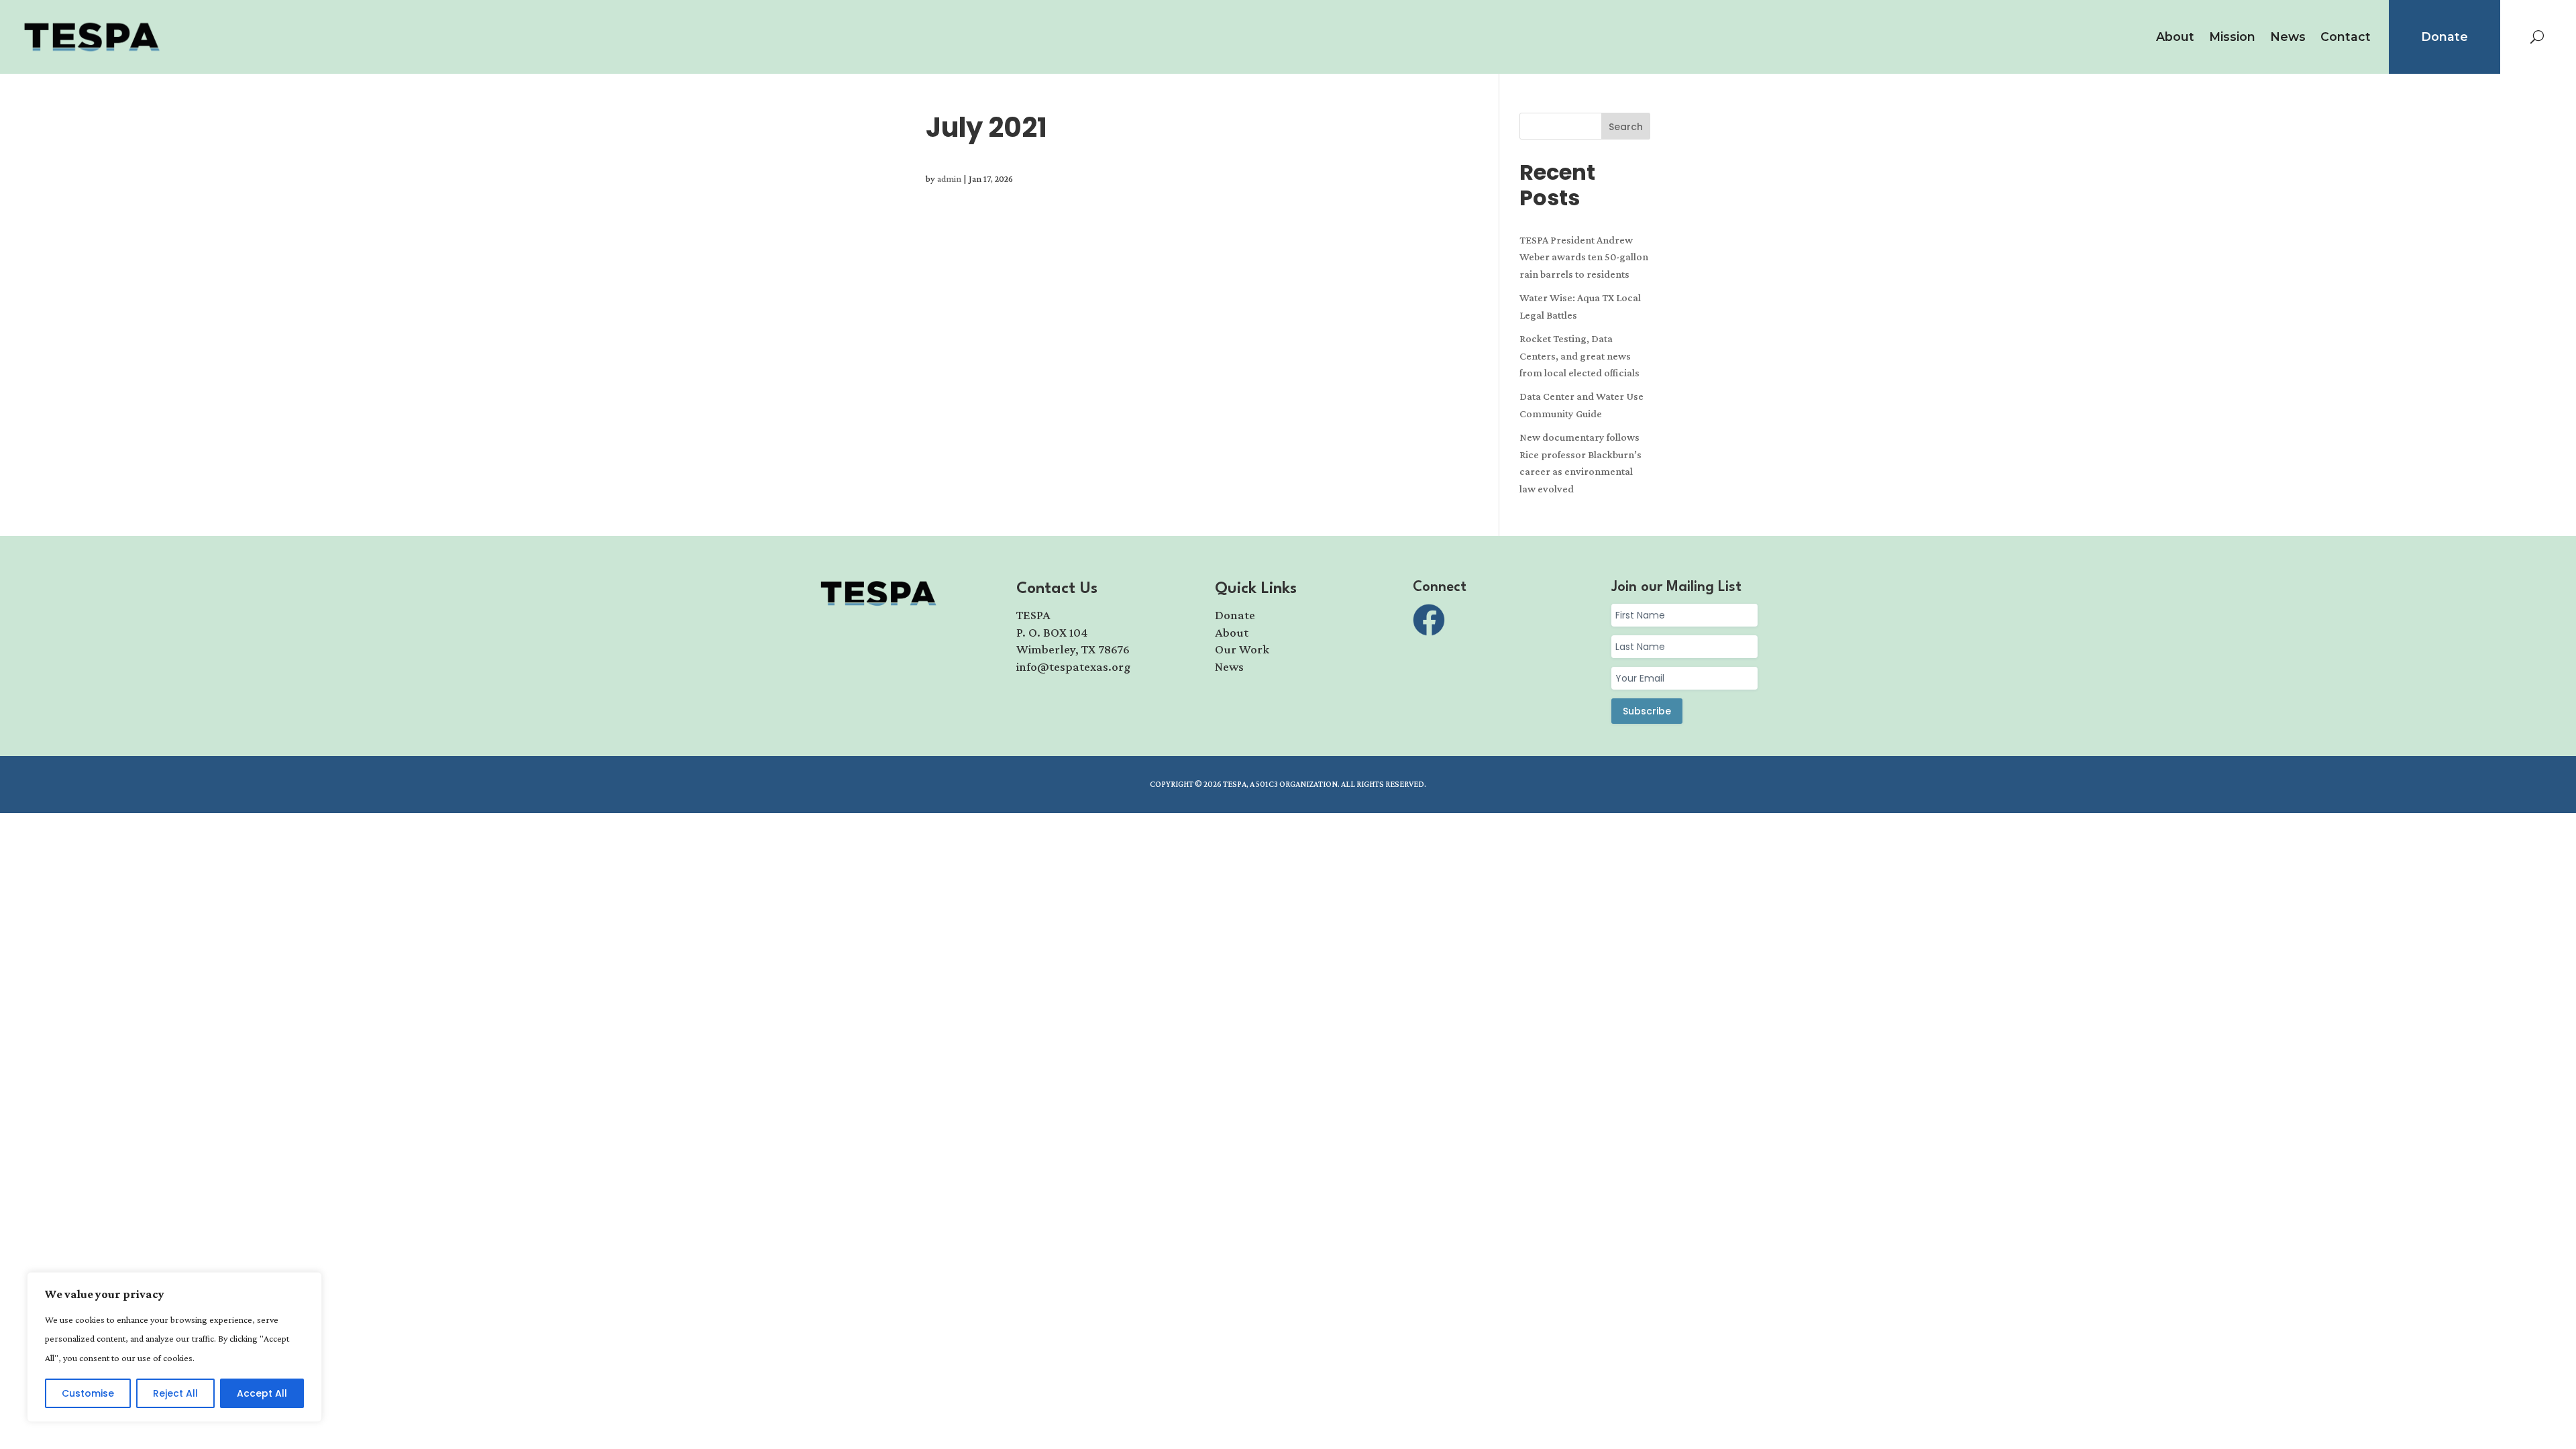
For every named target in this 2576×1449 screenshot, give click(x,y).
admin (949, 178)
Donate (2445, 37)
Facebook (1429, 620)
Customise (88, 1393)
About (2175, 37)
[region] (174, 1347)
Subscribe (1647, 711)
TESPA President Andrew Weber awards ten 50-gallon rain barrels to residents (1584, 257)
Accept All (262, 1393)
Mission (2232, 37)
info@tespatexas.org (1073, 666)
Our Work (1242, 649)
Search (1626, 127)
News (2288, 37)
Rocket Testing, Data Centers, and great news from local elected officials (1579, 356)
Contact (2346, 37)
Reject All (175, 1393)
